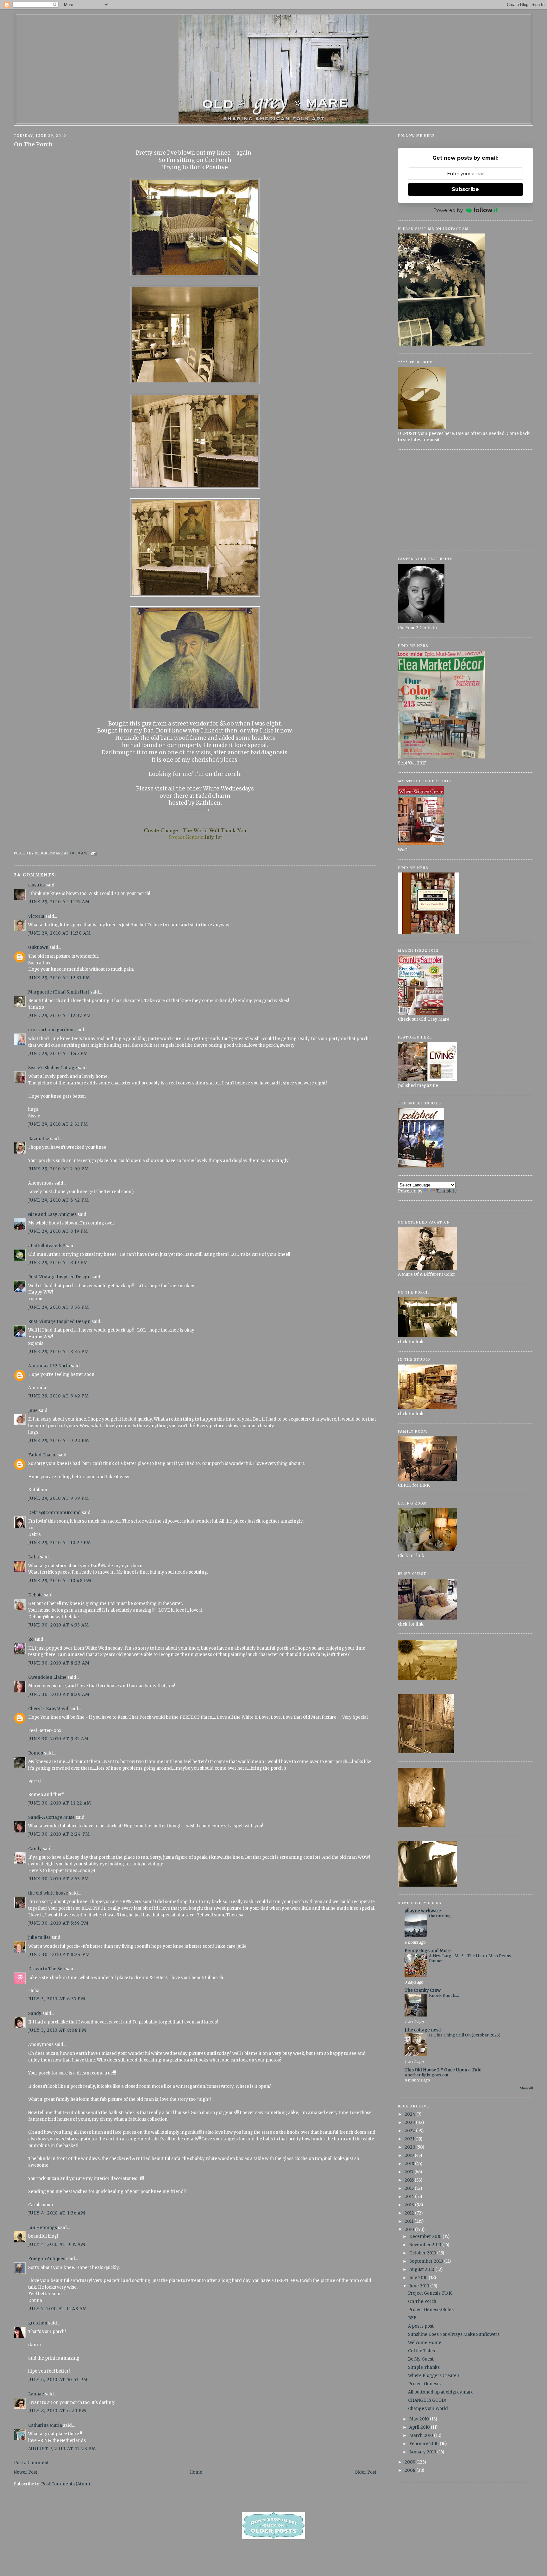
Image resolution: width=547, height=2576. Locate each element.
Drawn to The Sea (47, 1969)
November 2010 (426, 2245)
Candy (35, 1849)
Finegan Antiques (47, 2259)
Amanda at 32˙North (49, 1366)
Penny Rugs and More (428, 1951)
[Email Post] (93, 853)
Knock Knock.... (444, 1995)
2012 (410, 2213)
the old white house (48, 1893)
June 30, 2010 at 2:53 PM (59, 1879)
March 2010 (422, 2435)
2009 (410, 2462)
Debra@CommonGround (54, 1513)
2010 (410, 2230)
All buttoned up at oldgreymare (441, 2392)
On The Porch (33, 144)
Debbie (35, 1595)
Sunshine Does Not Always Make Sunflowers (454, 2334)
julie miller (39, 1937)
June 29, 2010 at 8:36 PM (59, 1307)
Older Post (365, 2472)
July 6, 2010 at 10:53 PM (58, 2380)
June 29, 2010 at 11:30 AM (60, 933)
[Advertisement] (465, 500)
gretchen (38, 2323)
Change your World (428, 2409)
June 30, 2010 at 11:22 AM (60, 1803)
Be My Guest (421, 2359)
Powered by (448, 210)
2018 (410, 2164)
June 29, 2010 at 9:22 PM (59, 1441)
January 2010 (423, 2452)
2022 (410, 2131)
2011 (409, 2221)
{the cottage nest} (423, 2030)
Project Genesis (424, 2384)
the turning (440, 1916)
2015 (410, 2188)
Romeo (36, 1753)
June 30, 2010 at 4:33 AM (59, 1625)
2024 (410, 2114)
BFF (412, 2318)
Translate (446, 1191)
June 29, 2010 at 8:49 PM (59, 1396)
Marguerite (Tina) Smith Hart (59, 992)
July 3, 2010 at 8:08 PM (57, 2030)
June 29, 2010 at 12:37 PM (60, 1016)
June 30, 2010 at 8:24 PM (59, 1955)
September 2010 (427, 2261)
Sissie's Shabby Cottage (53, 1068)
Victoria (36, 916)
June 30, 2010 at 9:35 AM (58, 1739)
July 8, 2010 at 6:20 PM (57, 2411)
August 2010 (422, 2269)
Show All (527, 2088)
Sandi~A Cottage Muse (51, 1817)
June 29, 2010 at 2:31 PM (58, 1124)
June (33, 1411)
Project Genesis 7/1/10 (430, 2293)
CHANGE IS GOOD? (427, 2400)
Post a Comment (31, 2463)
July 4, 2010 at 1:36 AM (57, 2213)
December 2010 (426, 2237)
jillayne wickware (423, 1911)
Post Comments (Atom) (66, 2484)
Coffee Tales (421, 2351)
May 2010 (420, 2419)
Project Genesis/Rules (431, 2310)
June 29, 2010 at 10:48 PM (60, 1581)
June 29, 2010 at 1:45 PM (58, 1054)
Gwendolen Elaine (47, 1677)
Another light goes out (427, 2075)
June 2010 (420, 2286)
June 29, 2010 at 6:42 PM (59, 1200)
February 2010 (424, 2444)
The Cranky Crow (423, 1990)
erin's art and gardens (51, 1030)
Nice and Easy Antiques (52, 1214)
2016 (410, 2180)
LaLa (34, 1557)
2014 (410, 2197)
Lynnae (36, 2394)
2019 (410, 2155)
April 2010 (420, 2427)
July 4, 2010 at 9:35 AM (57, 2244)
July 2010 (419, 2278)
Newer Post (26, 2472)
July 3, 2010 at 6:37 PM (57, 1999)
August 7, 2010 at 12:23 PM (62, 2449)
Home (196, 2472)
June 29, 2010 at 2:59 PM (59, 1169)
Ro (31, 1639)
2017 (409, 2172)
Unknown (38, 947)
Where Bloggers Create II (434, 2376)
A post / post (421, 2326)
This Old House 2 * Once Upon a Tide (443, 2070)
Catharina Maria (45, 2425)
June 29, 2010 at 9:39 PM (59, 1498)
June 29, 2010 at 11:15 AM (59, 902)
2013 (410, 2205)
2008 (410, 2470)
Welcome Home (425, 2343)
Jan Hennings (43, 2228)
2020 (410, 2147)
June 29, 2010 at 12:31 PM (59, 978)
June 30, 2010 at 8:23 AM (59, 1663)
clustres (36, 885)
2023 (410, 2122)
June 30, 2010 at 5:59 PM (58, 1923)
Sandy (35, 2013)
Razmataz (39, 1139)
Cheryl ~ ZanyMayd (48, 1709)
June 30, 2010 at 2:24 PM (59, 1834)
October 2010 (423, 2253)
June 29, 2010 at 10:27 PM (60, 1543)
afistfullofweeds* (47, 1246)
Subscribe (465, 189)
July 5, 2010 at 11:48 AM (58, 2309)
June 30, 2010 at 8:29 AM (59, 1694)
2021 (410, 2139)
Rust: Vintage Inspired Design (59, 1277)
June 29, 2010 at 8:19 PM (58, 1231)
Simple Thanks (424, 2367)
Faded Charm (42, 1455)
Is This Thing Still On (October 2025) (465, 2035)
